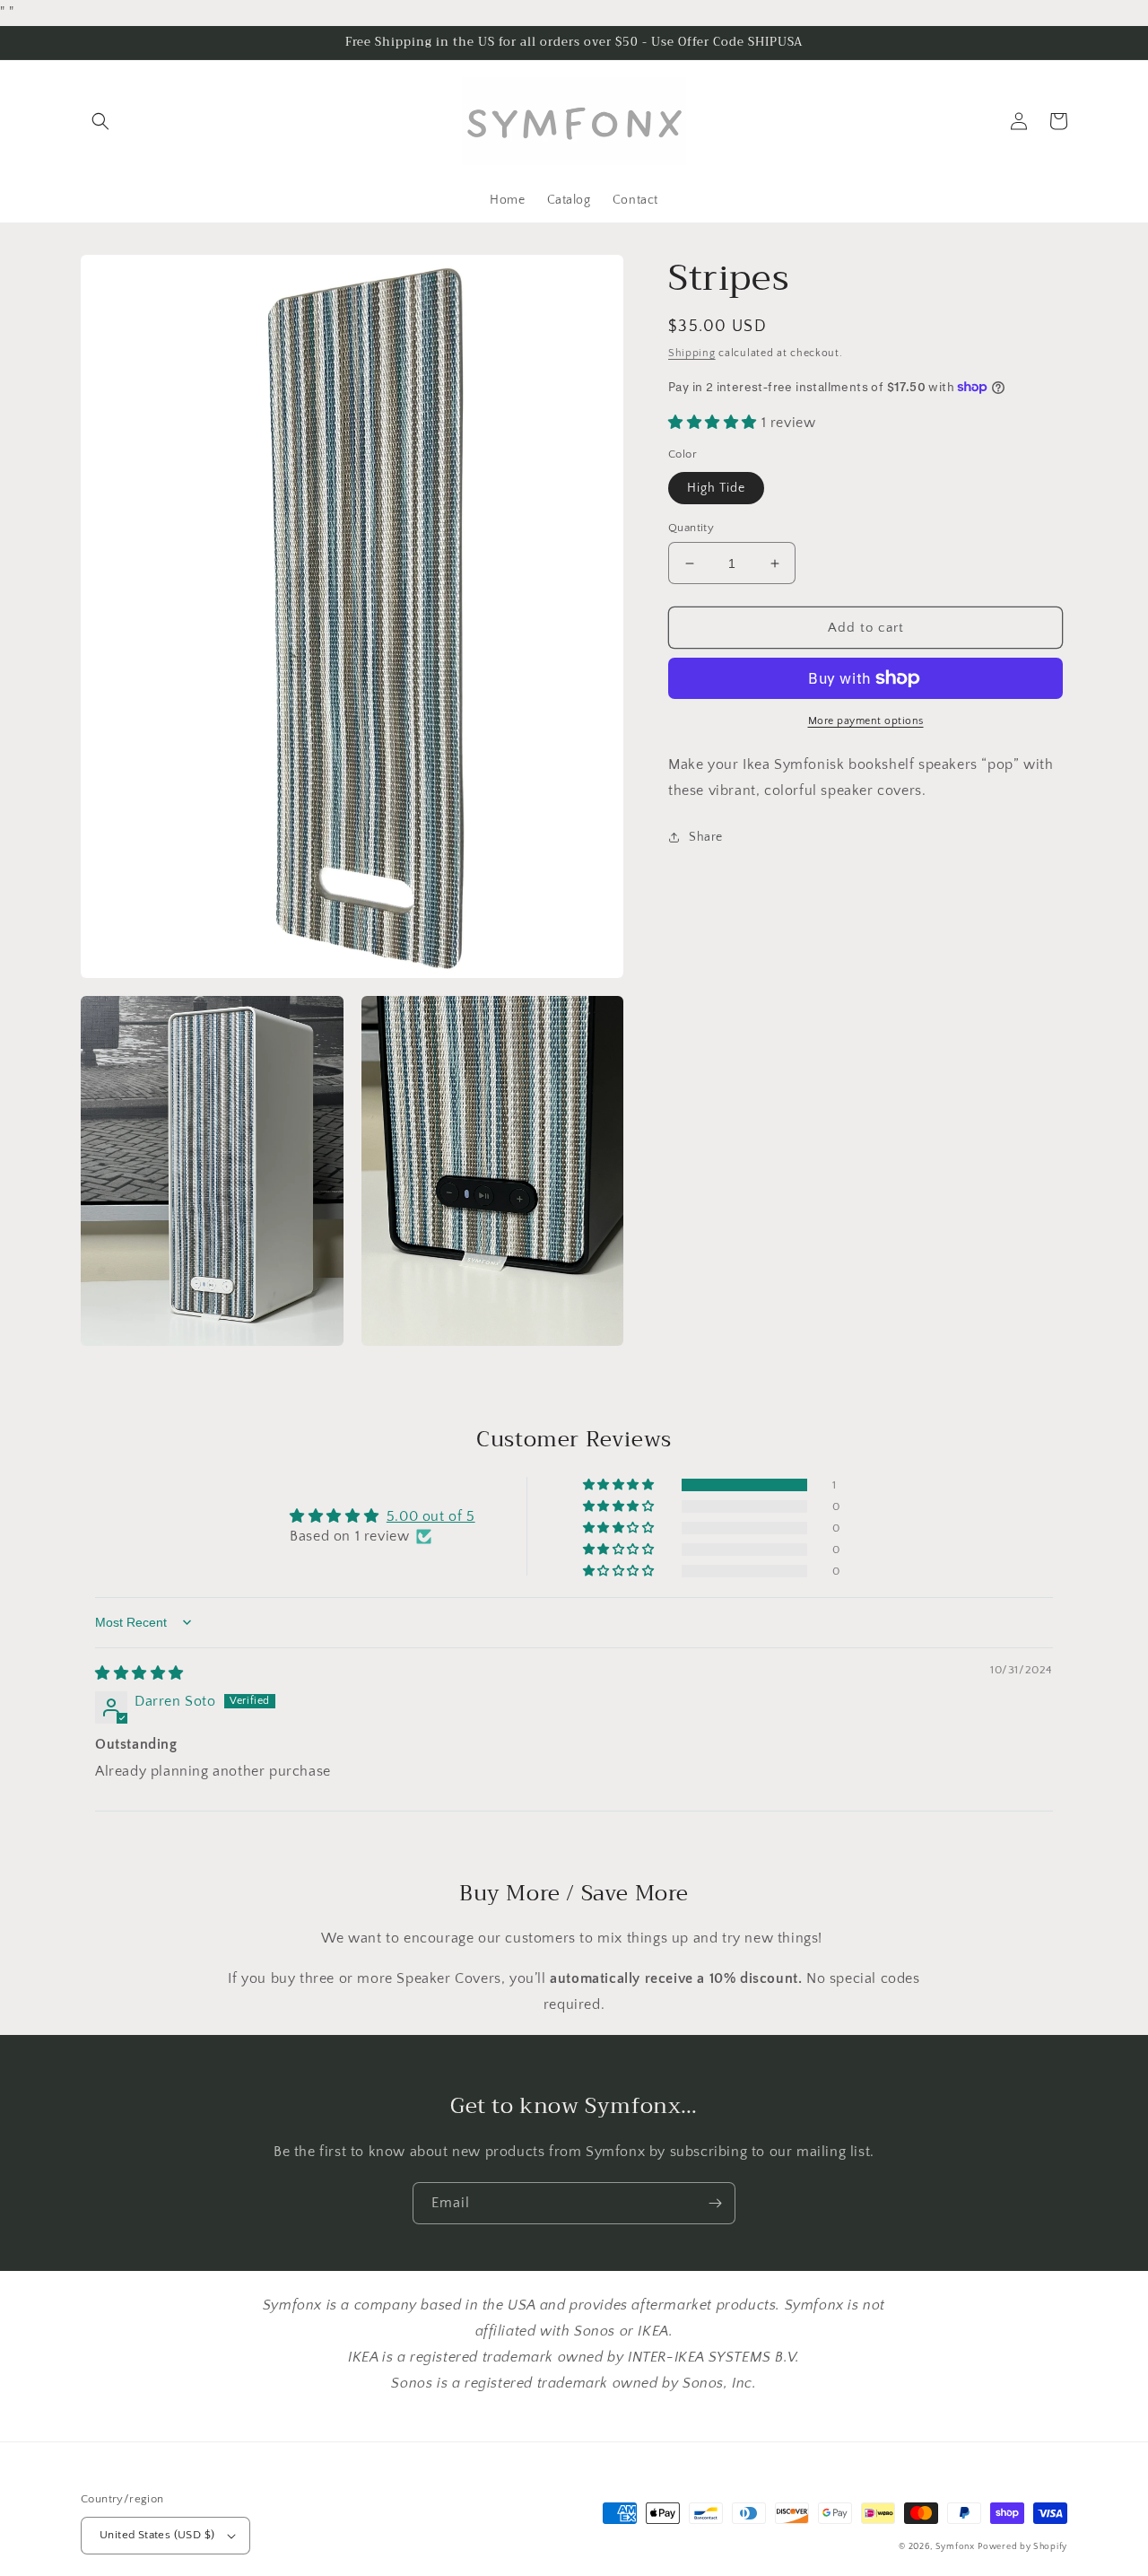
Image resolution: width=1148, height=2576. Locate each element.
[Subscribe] (715, 2203)
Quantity (691, 528)
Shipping (692, 353)
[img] (139, 1673)
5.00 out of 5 (431, 1516)
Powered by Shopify (1022, 2547)
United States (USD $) (157, 2535)
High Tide (716, 488)
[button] (100, 121)
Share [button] (706, 837)
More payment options (866, 721)
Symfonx (955, 2547)
